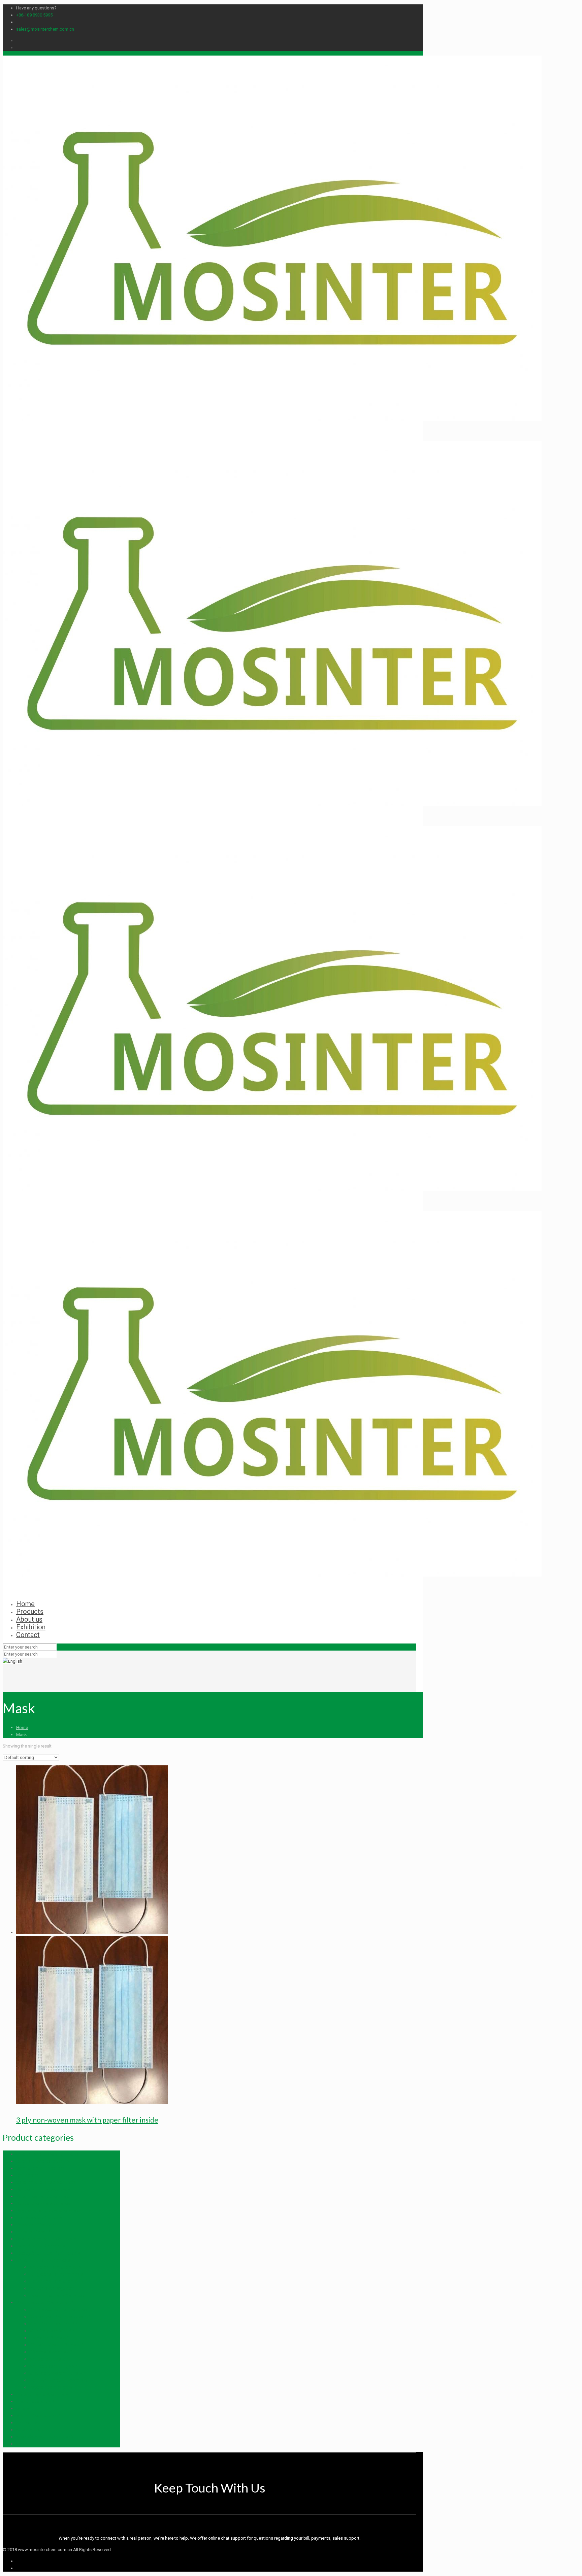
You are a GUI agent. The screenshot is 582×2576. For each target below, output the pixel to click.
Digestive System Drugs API (57, 2345)
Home (22, 1727)
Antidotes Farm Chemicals (55, 2267)
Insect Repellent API (35, 2401)
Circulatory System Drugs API (58, 2373)
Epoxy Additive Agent (37, 2225)
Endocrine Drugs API (50, 2338)
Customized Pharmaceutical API (60, 2317)
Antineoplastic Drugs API (54, 2366)
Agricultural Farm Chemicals (43, 2260)
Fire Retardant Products (39, 2218)
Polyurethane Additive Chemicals (48, 2211)
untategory (27, 2423)
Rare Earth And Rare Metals (42, 2161)
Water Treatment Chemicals (43, 2196)
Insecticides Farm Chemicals (57, 2295)
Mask (22, 2444)
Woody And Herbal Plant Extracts (48, 2253)
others (22, 2409)
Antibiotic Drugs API (49, 2359)
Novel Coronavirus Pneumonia (45, 2437)
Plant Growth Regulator (52, 2288)
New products (30, 2430)
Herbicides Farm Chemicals (56, 2281)
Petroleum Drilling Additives (43, 2189)
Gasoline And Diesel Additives (46, 2182)
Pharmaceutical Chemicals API (45, 2302)
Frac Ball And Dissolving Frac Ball (48, 2154)
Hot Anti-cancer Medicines (42, 2394)
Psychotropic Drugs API (53, 2387)
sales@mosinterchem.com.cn (45, 29)
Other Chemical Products (40, 2168)
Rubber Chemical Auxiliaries (43, 2204)
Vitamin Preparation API (39, 2416)
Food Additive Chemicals (41, 2246)
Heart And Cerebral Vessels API (60, 2380)
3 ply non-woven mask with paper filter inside (87, 2120)
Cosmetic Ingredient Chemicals (46, 2239)
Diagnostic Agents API (52, 2352)
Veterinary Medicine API (52, 2331)
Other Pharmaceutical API (54, 2324)
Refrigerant (27, 2175)
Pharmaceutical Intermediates (58, 2310)
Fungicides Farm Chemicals (56, 2274)
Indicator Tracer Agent (38, 2232)
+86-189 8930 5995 (34, 15)
